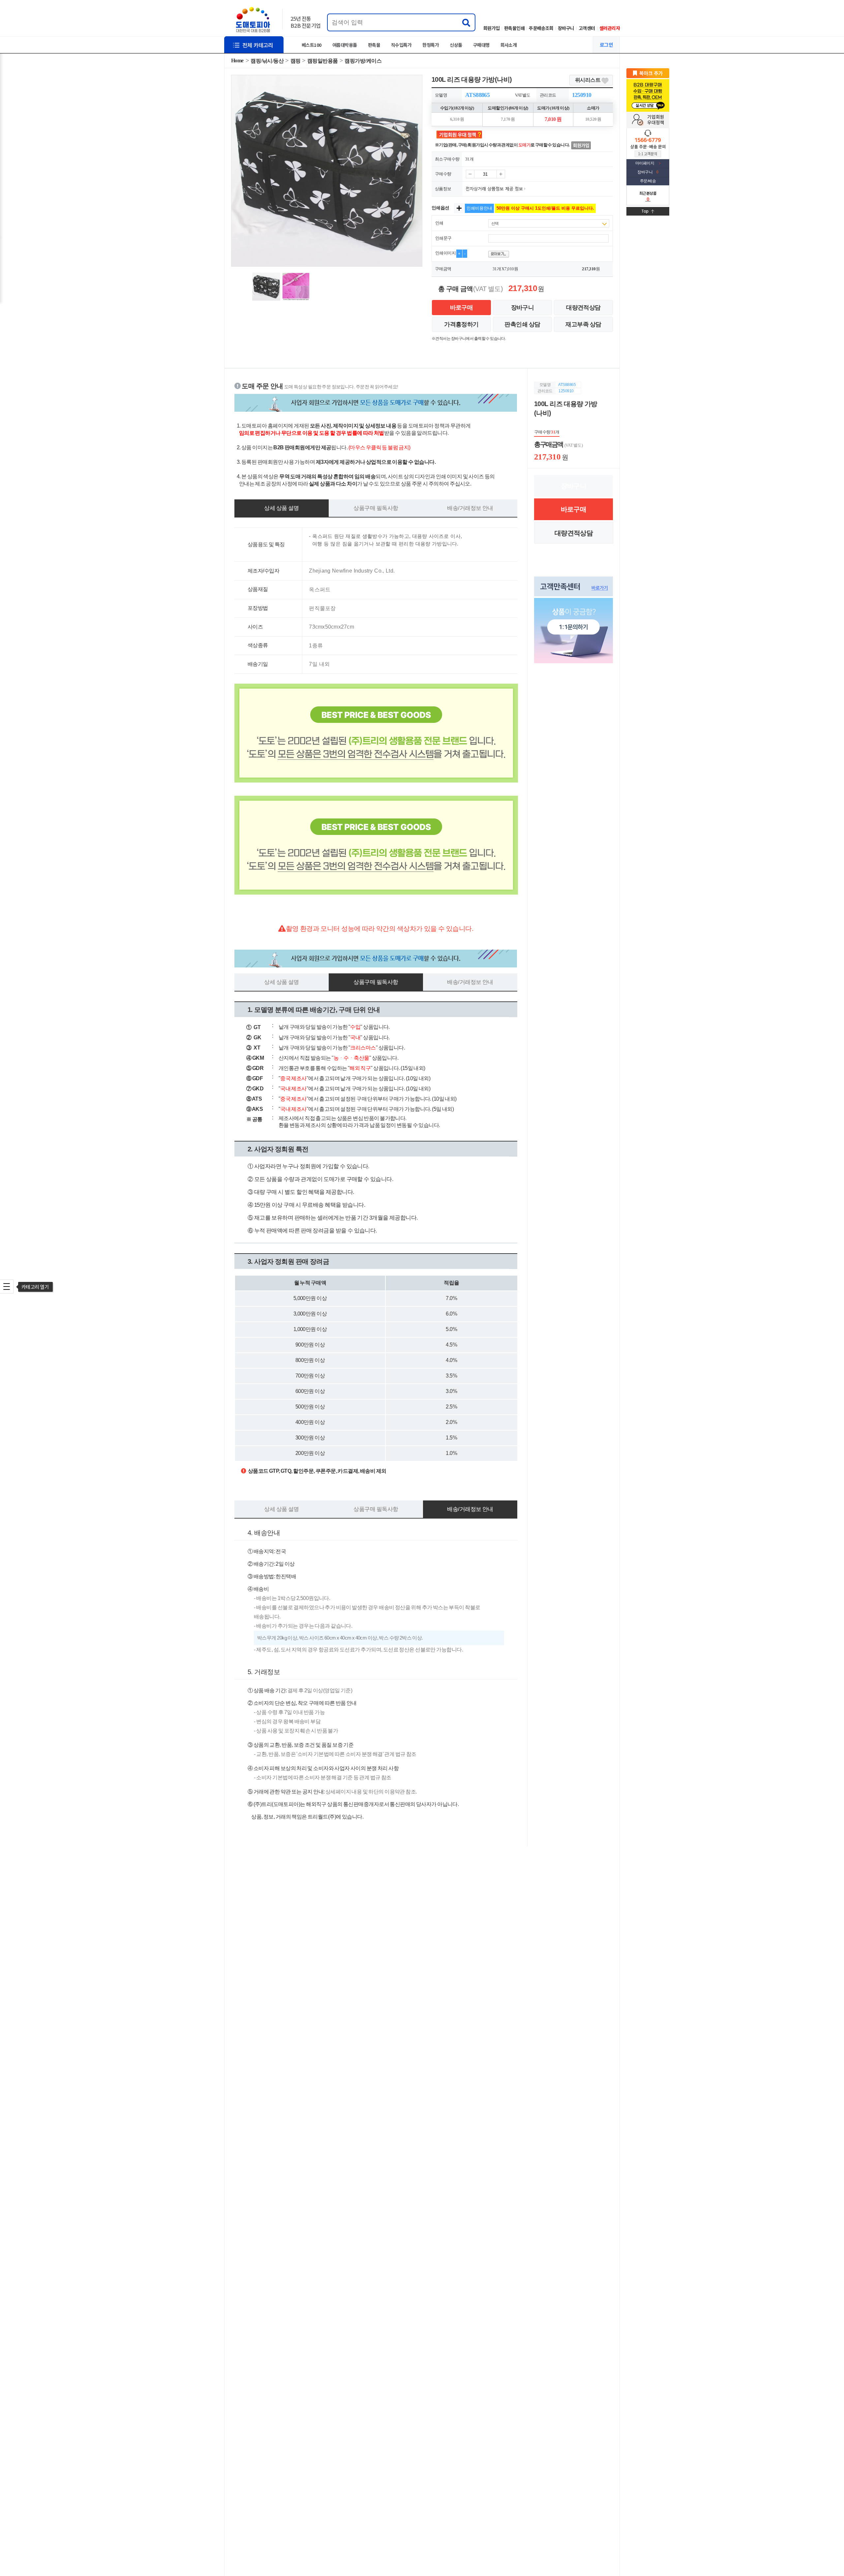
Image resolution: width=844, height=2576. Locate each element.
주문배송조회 (541, 28)
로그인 (606, 45)
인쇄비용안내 (479, 208)
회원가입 (492, 28)
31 (495, 269)
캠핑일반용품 (323, 61)
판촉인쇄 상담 (522, 324)
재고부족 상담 (583, 324)
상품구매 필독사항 (376, 508)
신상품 (456, 45)
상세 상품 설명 (281, 508)
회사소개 (509, 45)
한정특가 (431, 45)
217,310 (589, 269)
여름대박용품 (345, 45)
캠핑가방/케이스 (363, 61)
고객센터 (587, 28)
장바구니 (566, 28)
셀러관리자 (610, 28)
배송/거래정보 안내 (470, 508)
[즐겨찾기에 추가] (648, 73)
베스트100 (312, 45)
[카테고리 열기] (7, 1287)
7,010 (509, 269)
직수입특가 (401, 45)
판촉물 (374, 45)
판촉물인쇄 (514, 28)
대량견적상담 (583, 308)
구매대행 (481, 45)
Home (237, 60)
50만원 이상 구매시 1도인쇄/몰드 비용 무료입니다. (545, 208)
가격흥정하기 (461, 324)
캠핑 (296, 61)
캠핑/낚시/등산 (267, 61)
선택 (495, 223)
